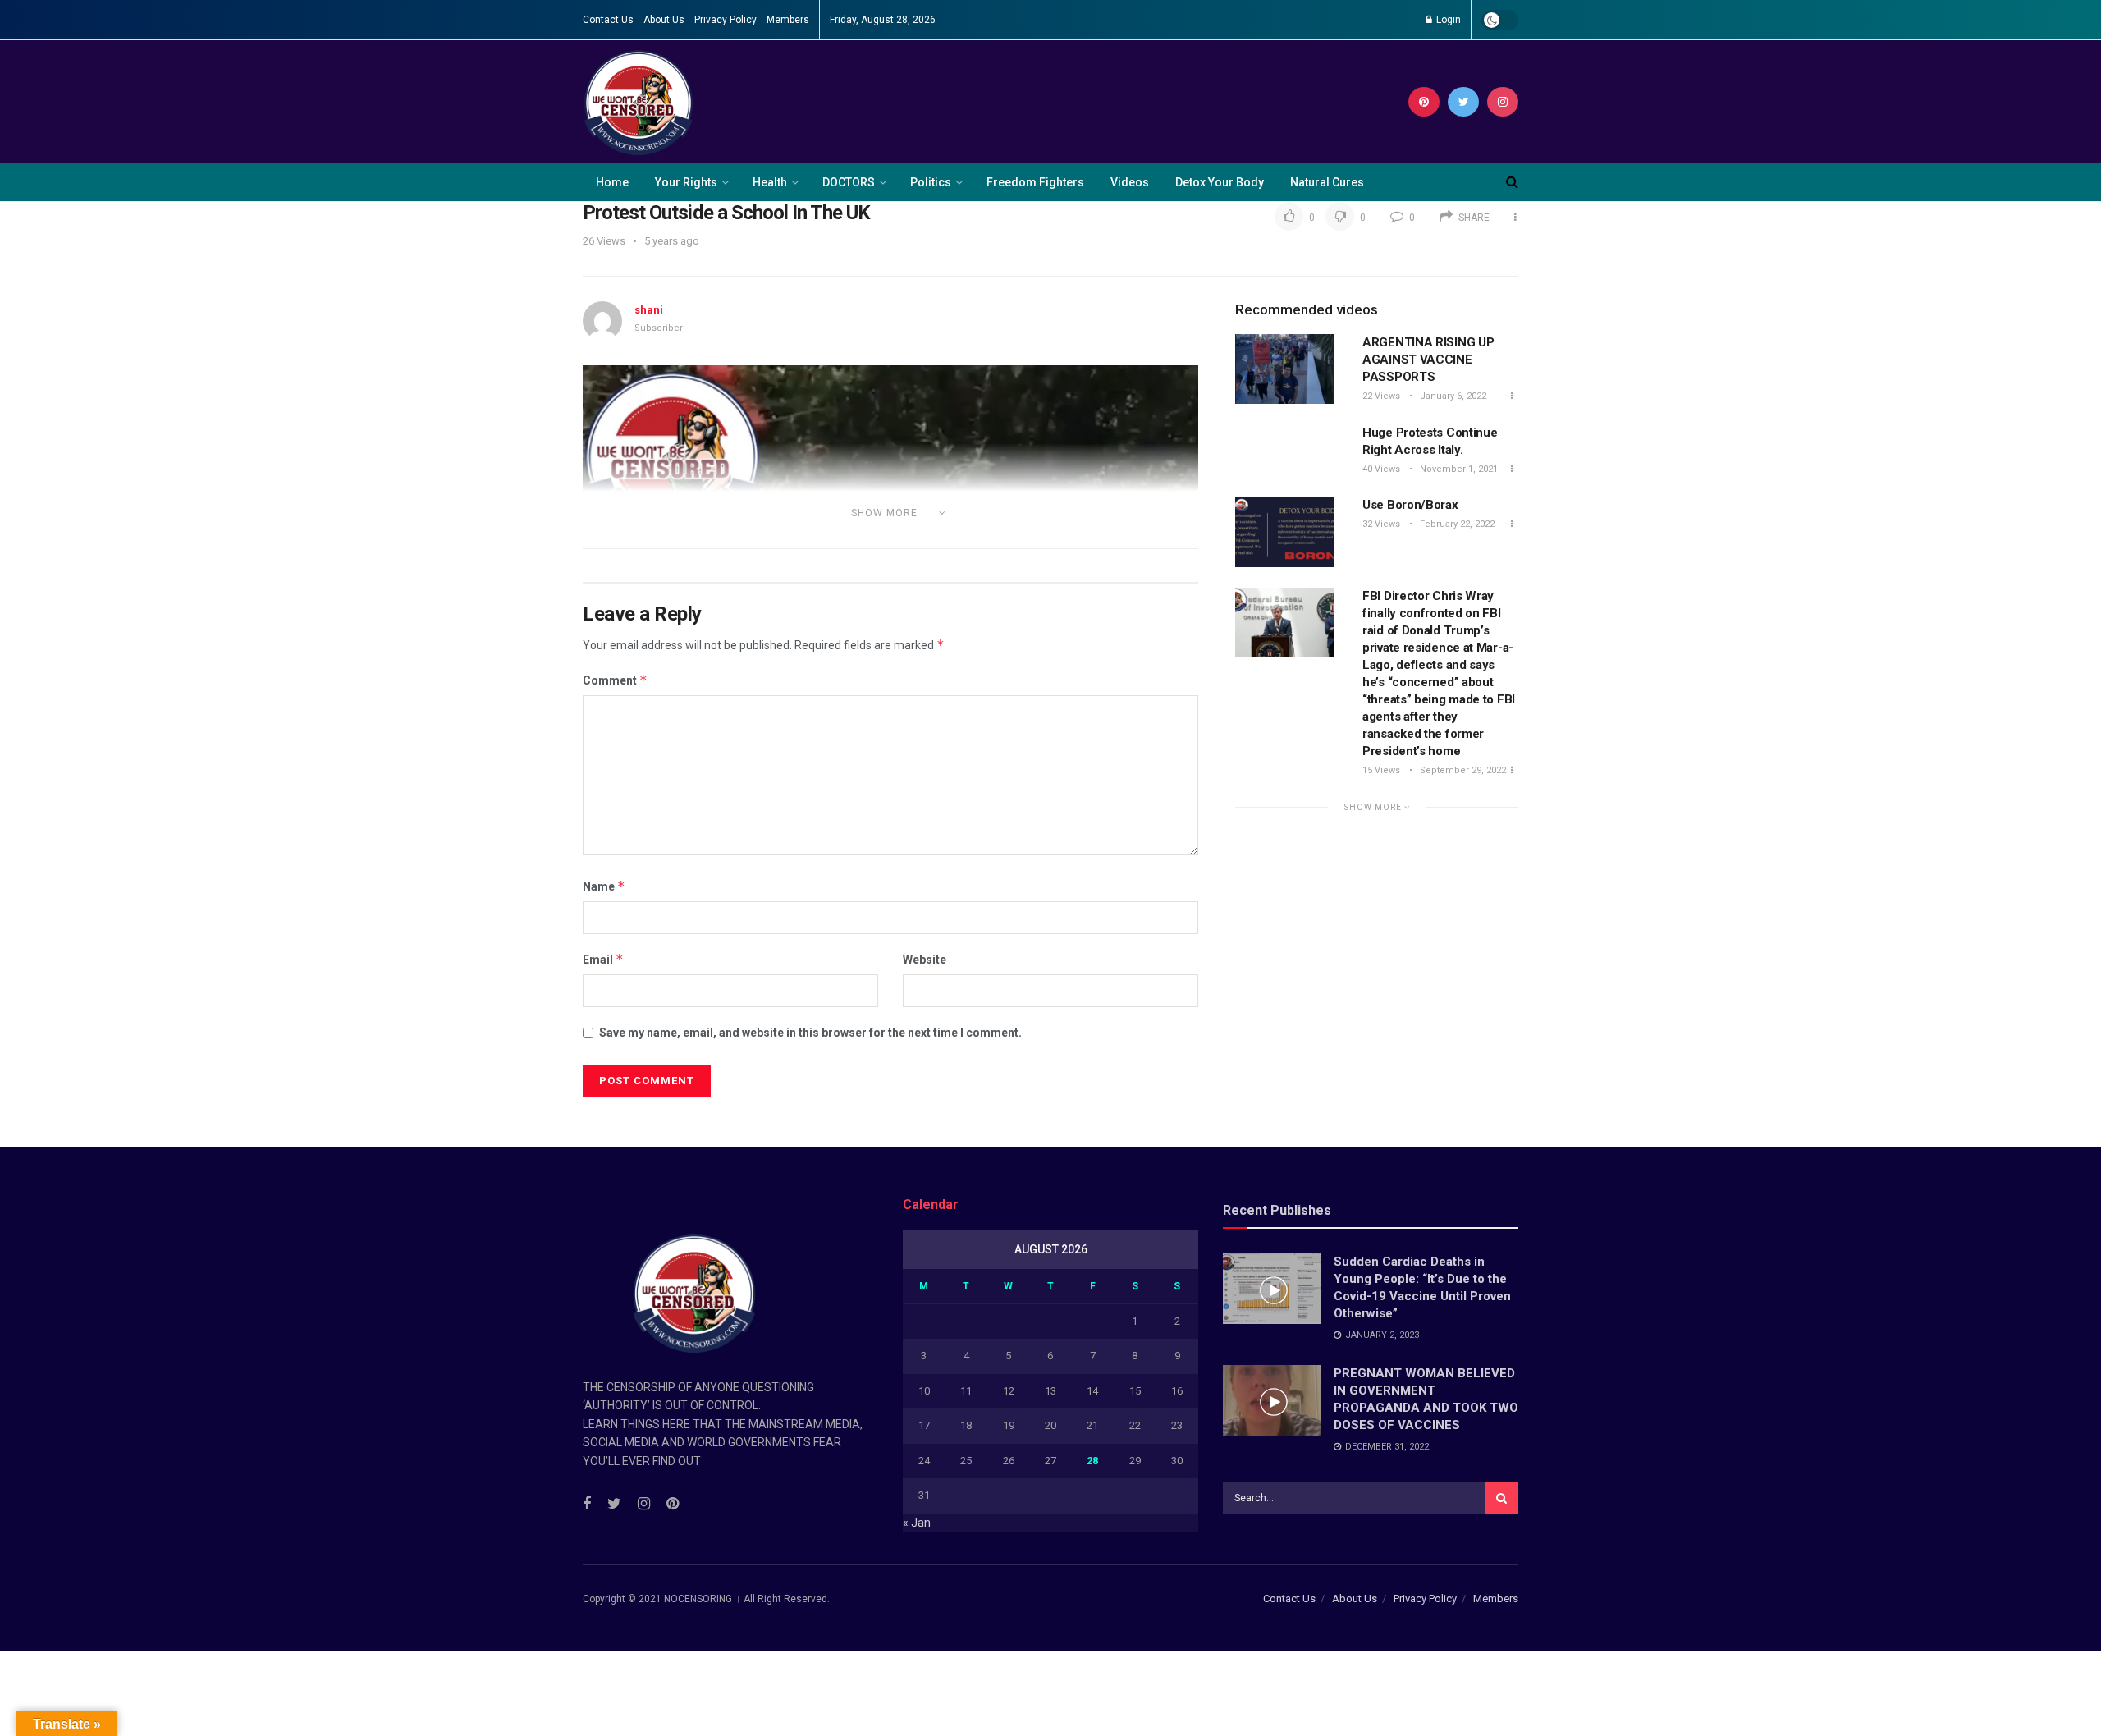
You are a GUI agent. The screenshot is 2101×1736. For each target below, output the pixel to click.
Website (925, 960)
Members (788, 20)
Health (770, 182)
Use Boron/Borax (1410, 505)
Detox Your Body (1220, 182)
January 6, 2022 (1452, 396)
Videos (1130, 182)
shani (649, 310)
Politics (931, 182)
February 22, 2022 (1456, 524)
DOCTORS (849, 182)
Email (603, 959)
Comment (615, 680)
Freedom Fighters (1035, 182)
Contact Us (608, 20)
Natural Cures (1327, 182)
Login (1447, 20)
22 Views (1381, 396)
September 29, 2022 (1462, 770)
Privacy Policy (726, 20)
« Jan (917, 1523)
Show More (1374, 807)
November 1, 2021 (1458, 469)
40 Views (1381, 469)
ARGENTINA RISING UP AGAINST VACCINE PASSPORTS (1428, 360)
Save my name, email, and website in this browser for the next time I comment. (810, 1033)
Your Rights (686, 182)
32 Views (1381, 524)
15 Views (1381, 770)
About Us (664, 20)
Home (612, 182)
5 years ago (672, 241)
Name (604, 886)
